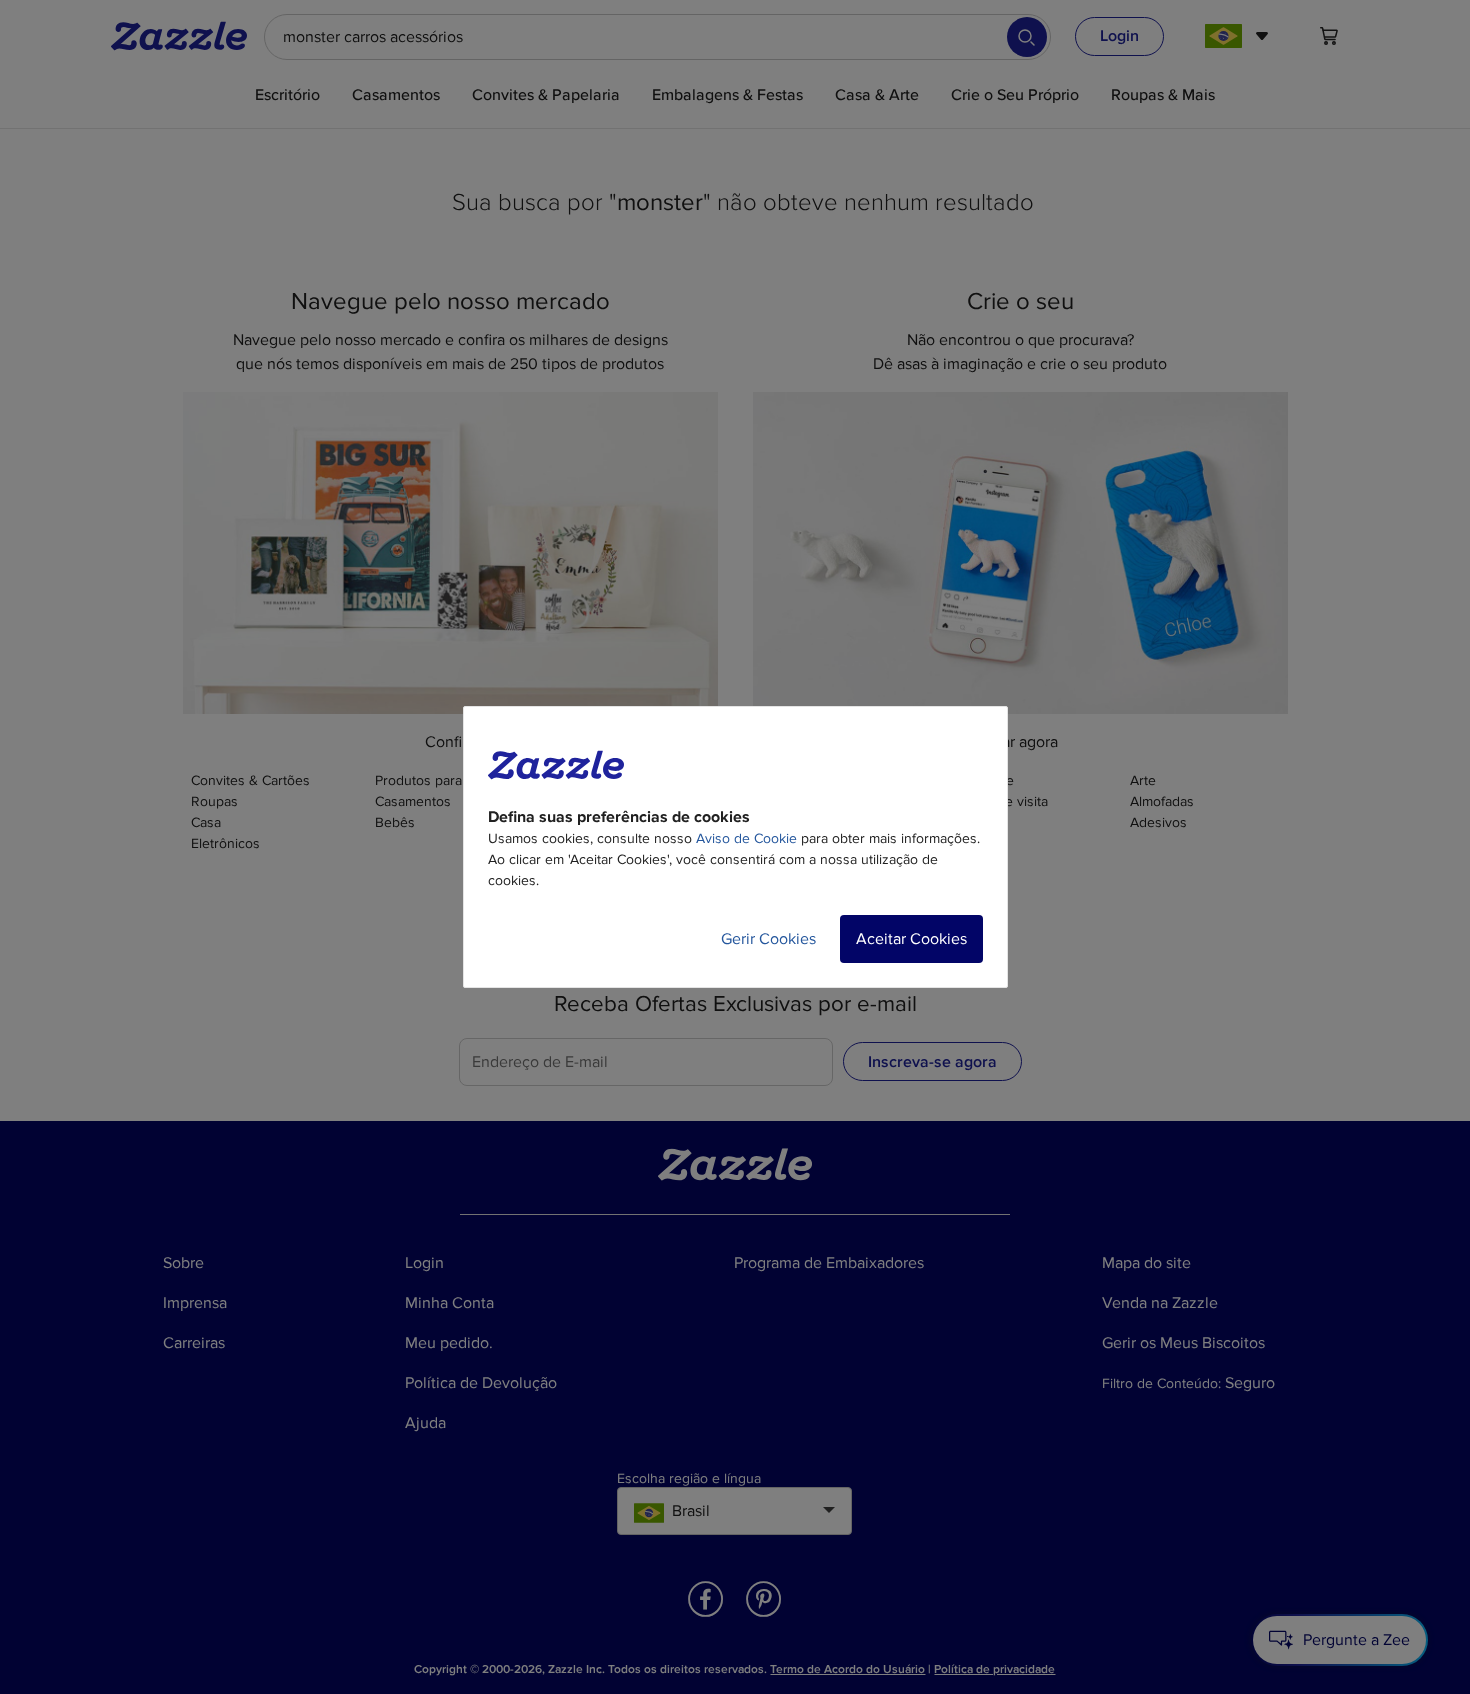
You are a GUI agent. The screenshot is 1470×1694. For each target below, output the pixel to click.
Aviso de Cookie (746, 838)
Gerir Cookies (768, 939)
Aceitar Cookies (911, 939)
